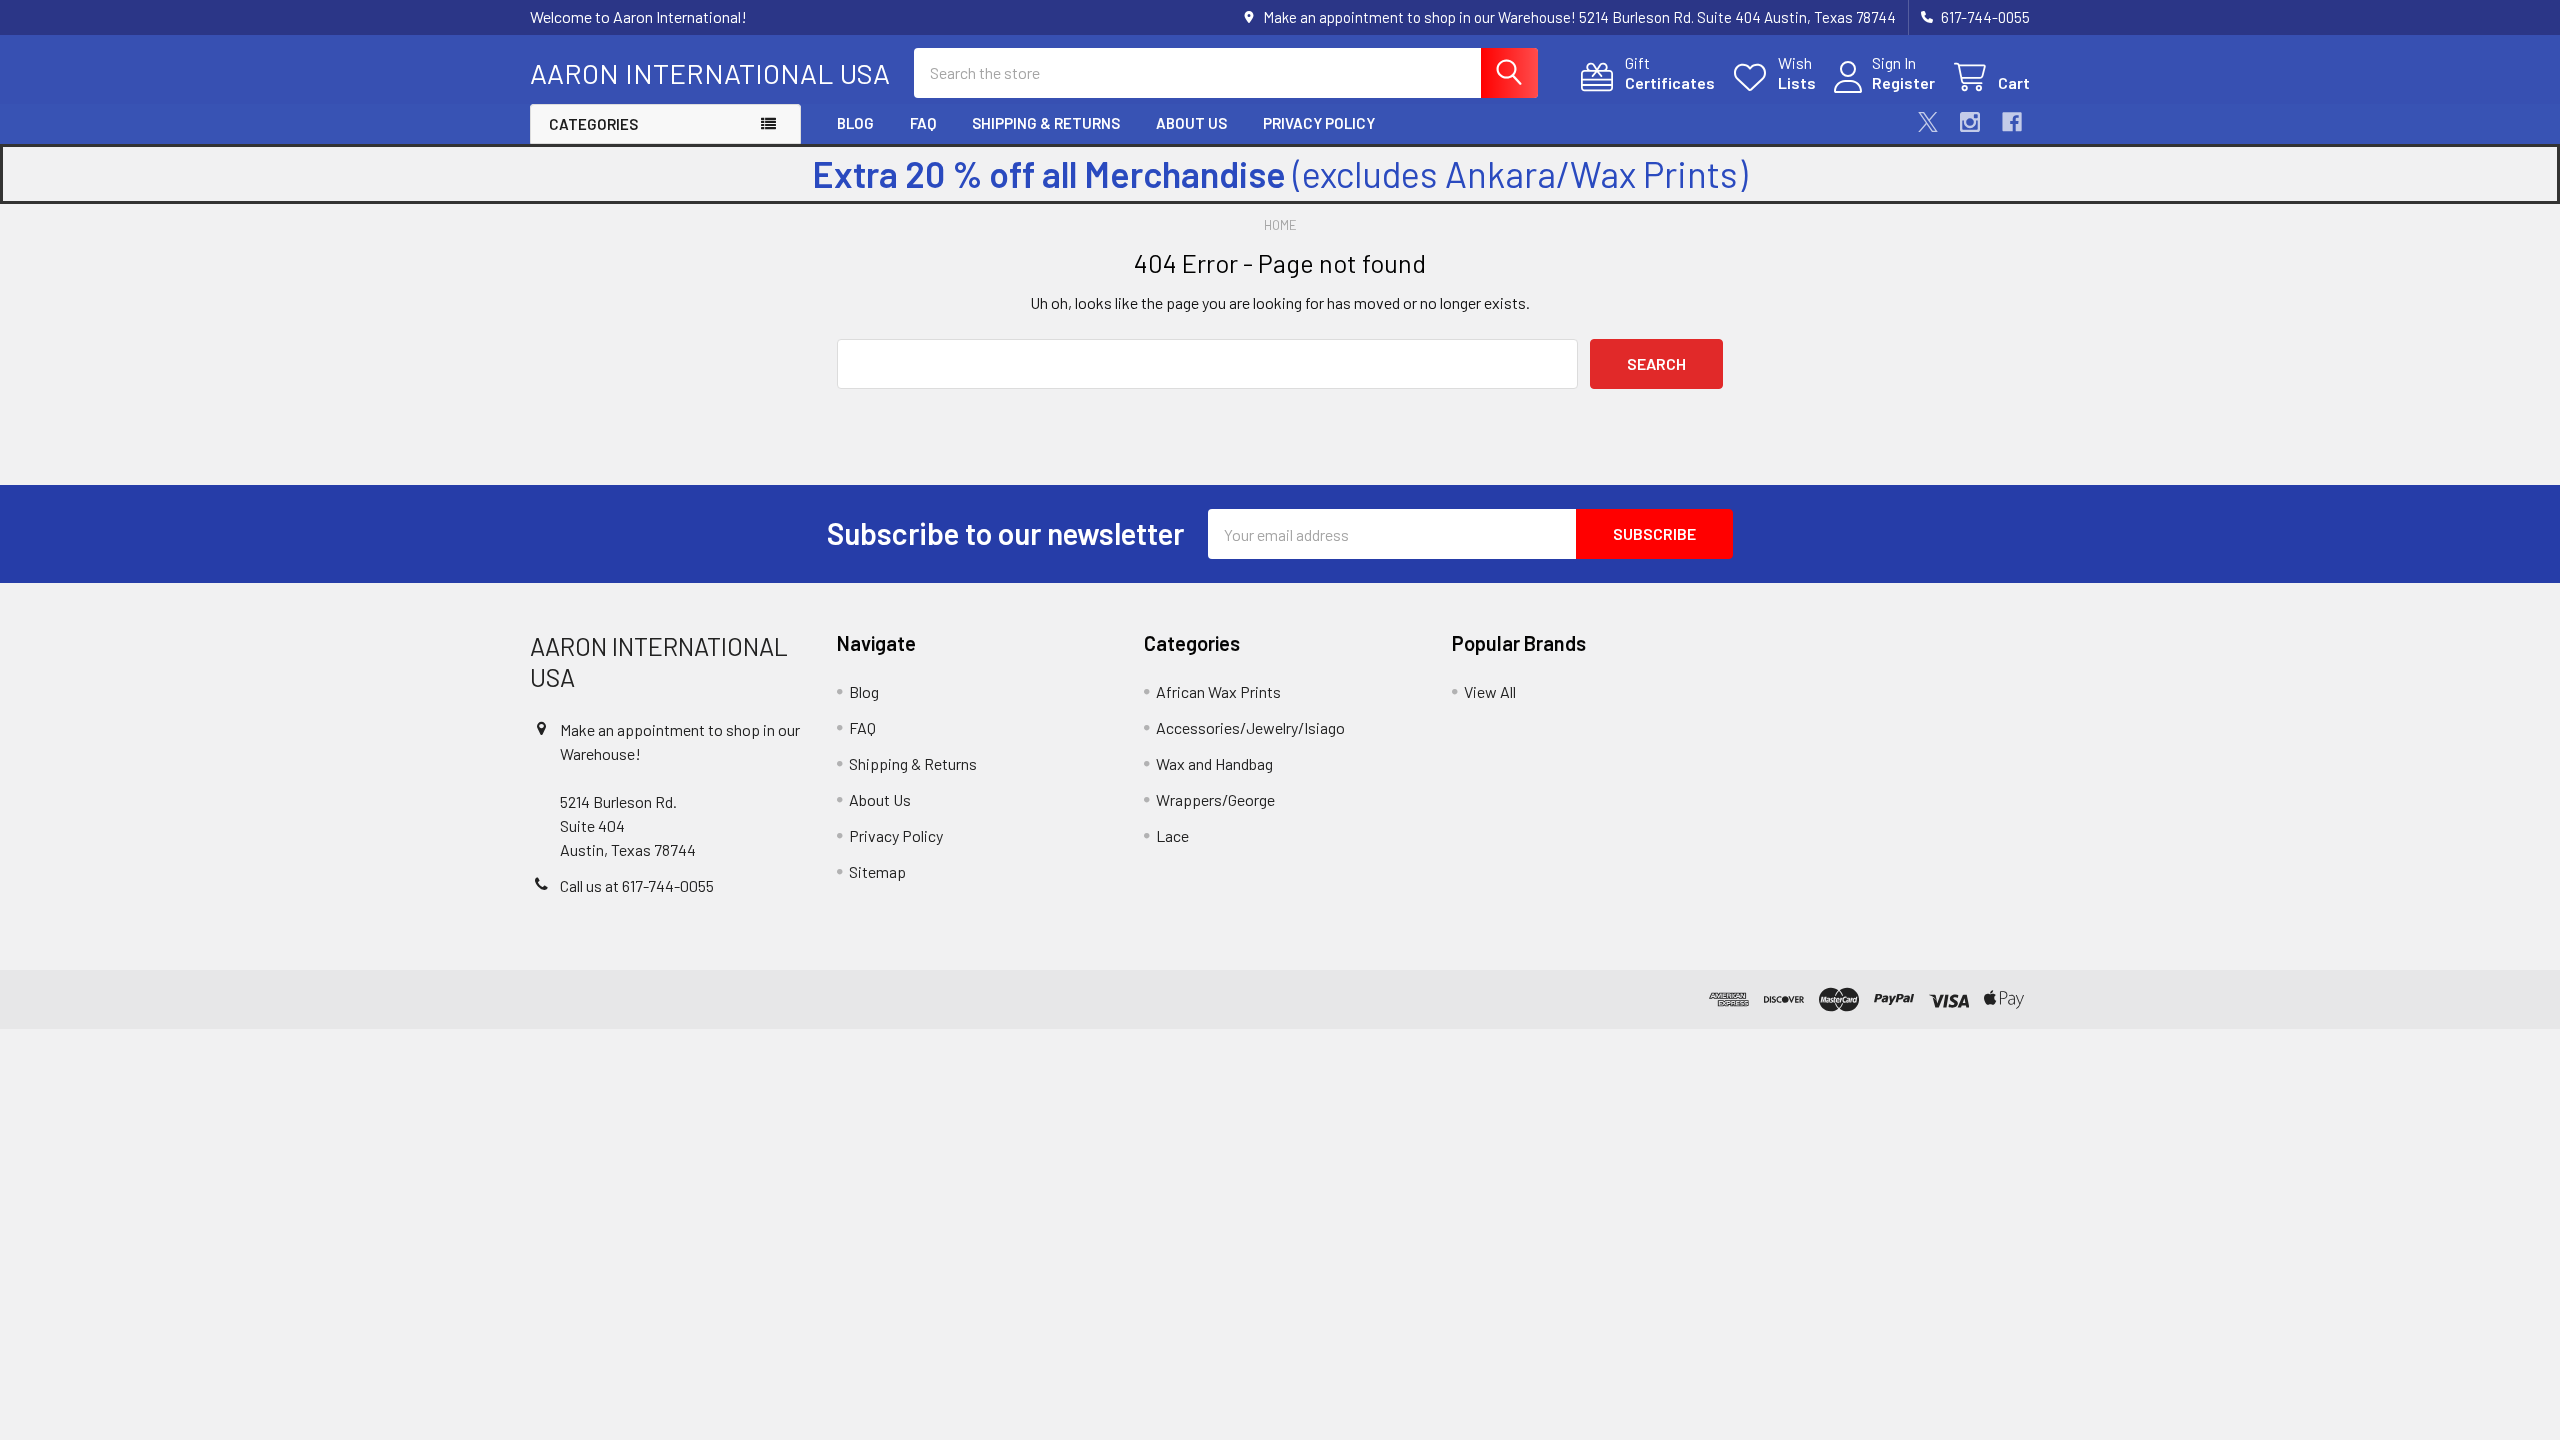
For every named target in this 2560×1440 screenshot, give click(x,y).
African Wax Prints (1218, 691)
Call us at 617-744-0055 (637, 885)
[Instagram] (1970, 122)
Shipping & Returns (1046, 123)
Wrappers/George (1215, 799)
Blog (855, 123)
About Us (1191, 123)
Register (1903, 82)
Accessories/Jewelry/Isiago (1250, 727)
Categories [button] (593, 124)
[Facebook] (2012, 122)
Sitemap (877, 871)
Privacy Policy (1319, 123)
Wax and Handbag (1214, 763)
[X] (1928, 122)
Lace (1172, 835)
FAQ (923, 123)
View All (1490, 691)
